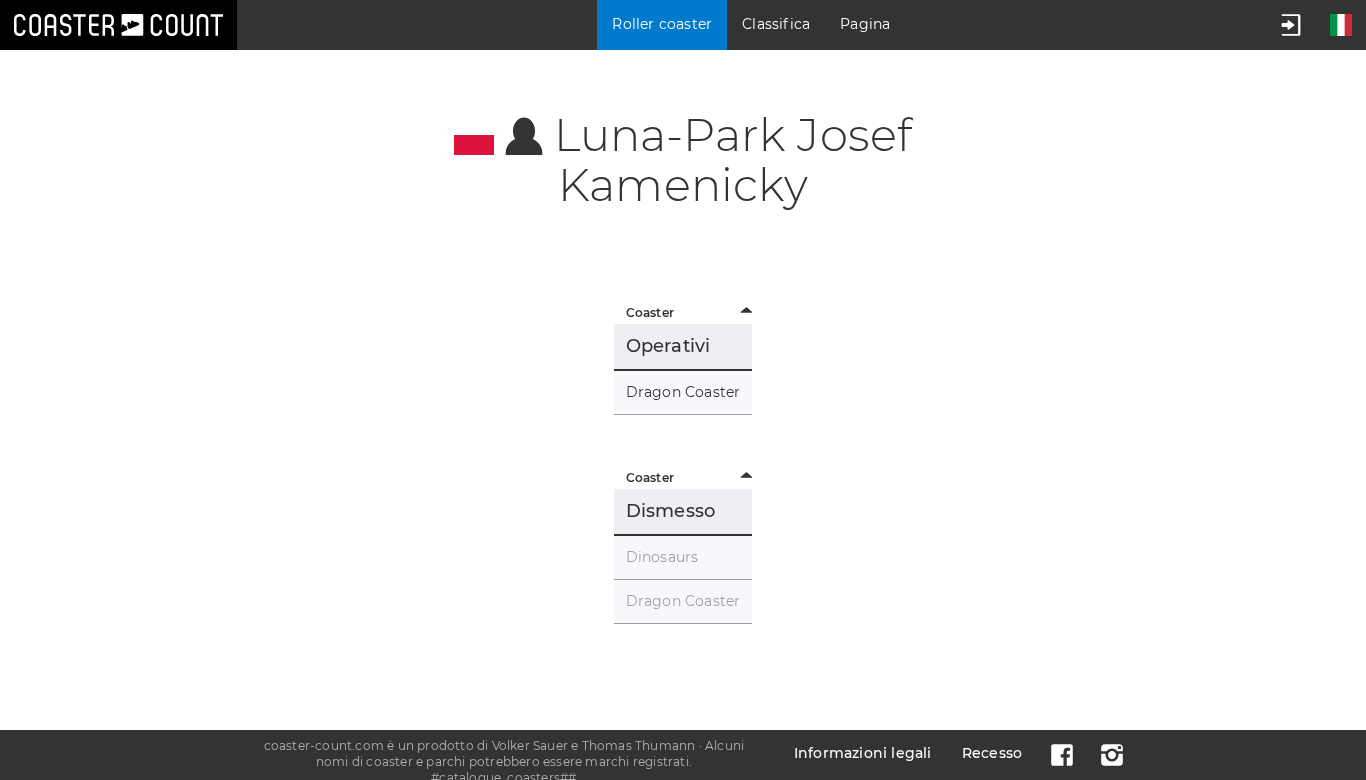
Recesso (992, 753)
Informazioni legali (863, 753)
